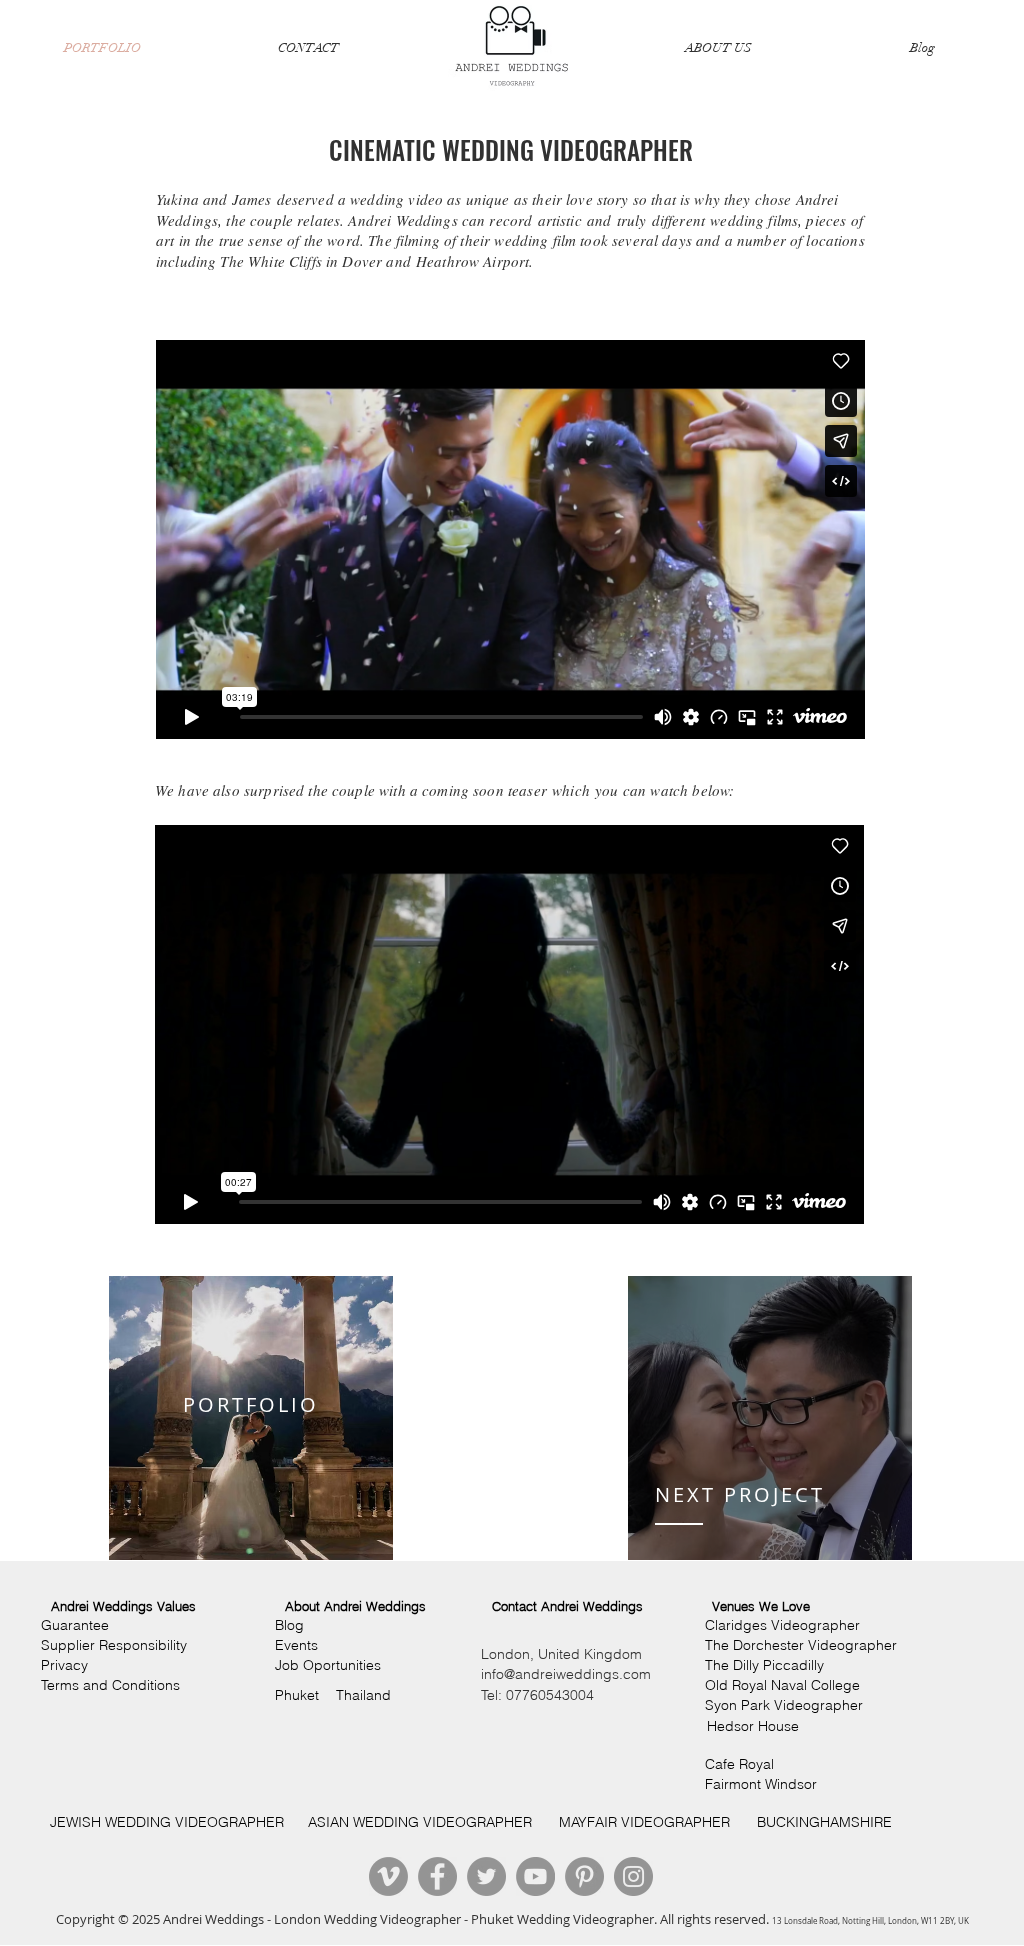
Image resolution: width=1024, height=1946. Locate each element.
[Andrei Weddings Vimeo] (388, 1876)
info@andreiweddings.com (566, 1674)
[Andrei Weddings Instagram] (633, 1876)
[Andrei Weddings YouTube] (535, 1876)
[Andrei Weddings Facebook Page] (437, 1876)
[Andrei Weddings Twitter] (486, 1876)
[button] (123, 1606)
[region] (251, 1418)
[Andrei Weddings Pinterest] (584, 1876)
